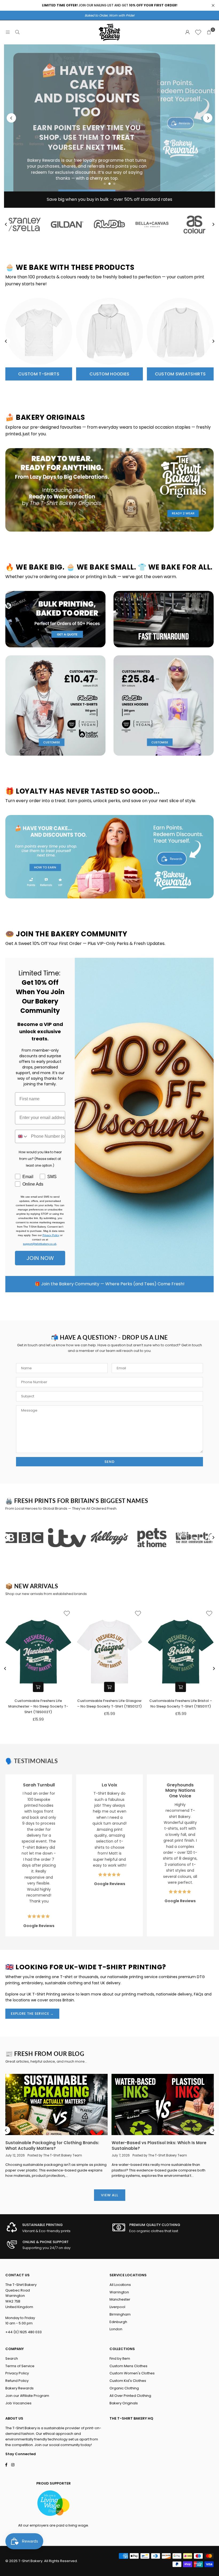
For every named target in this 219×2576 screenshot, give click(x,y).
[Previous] (11, 118)
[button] (209, 32)
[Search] (17, 32)
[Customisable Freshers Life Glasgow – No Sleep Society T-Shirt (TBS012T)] (110, 1652)
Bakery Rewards (19, 2388)
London (116, 2329)
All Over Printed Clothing (130, 2396)
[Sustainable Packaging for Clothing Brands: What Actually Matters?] (56, 2105)
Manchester (120, 2299)
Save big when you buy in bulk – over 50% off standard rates (109, 199)
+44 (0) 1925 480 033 (24, 2332)
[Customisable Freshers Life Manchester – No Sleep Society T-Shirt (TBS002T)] (38, 1652)
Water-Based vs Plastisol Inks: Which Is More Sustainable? (159, 2146)
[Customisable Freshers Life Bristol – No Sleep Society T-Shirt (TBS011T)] (181, 1652)
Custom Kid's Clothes (128, 2381)
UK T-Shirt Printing (43, 1994)
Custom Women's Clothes (132, 2373)
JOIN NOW (40, 1258)
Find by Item (120, 2358)
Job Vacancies (18, 2403)
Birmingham (120, 2314)
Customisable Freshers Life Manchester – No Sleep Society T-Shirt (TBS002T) (38, 1706)
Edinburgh (118, 2322)
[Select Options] (38, 1687)
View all (110, 2195)
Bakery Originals (124, 2403)
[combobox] (22, 1136)
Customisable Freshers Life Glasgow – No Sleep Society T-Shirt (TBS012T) (109, 1704)
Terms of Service (20, 2366)
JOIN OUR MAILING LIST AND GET (110, 5)
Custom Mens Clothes (128, 2366)
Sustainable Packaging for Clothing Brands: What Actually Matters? (52, 2146)
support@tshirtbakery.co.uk (40, 1244)
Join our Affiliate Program (27, 2396)
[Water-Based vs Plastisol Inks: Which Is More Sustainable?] (163, 2105)
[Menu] (8, 32)
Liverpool (117, 2307)
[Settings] (187, 32)
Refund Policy (17, 2381)
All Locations (120, 2285)
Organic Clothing (124, 2388)
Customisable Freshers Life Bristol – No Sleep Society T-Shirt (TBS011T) (181, 1704)
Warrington (119, 2292)
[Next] (208, 118)
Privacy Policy (51, 1235)
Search (12, 2358)
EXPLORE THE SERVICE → (32, 2014)
